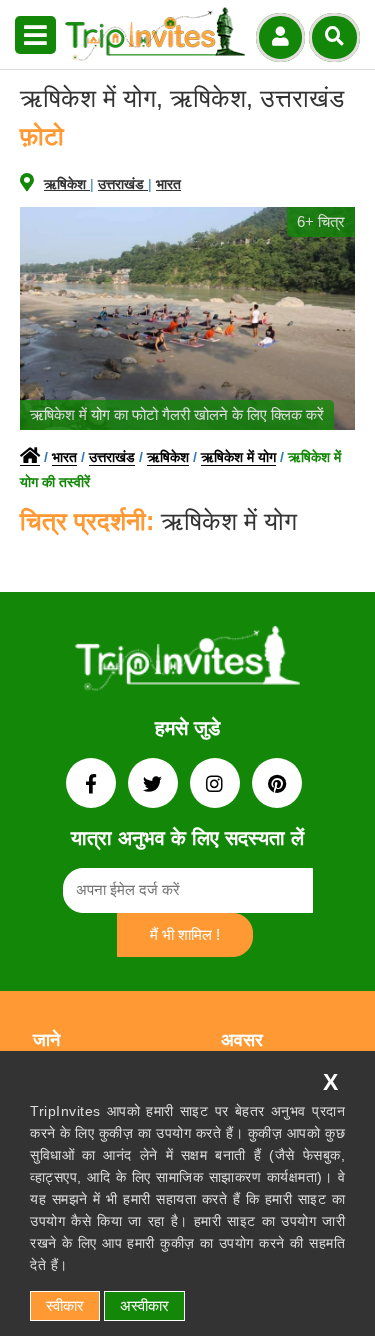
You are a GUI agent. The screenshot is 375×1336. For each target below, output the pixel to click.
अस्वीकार (144, 1305)
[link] (187, 662)
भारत (168, 184)
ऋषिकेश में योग (238, 457)
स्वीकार (65, 1305)
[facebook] (93, 785)
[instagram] (217, 785)
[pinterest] (277, 785)
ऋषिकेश (67, 184)
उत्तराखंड (123, 184)
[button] (35, 36)
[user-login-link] (280, 37)
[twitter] (155, 785)
